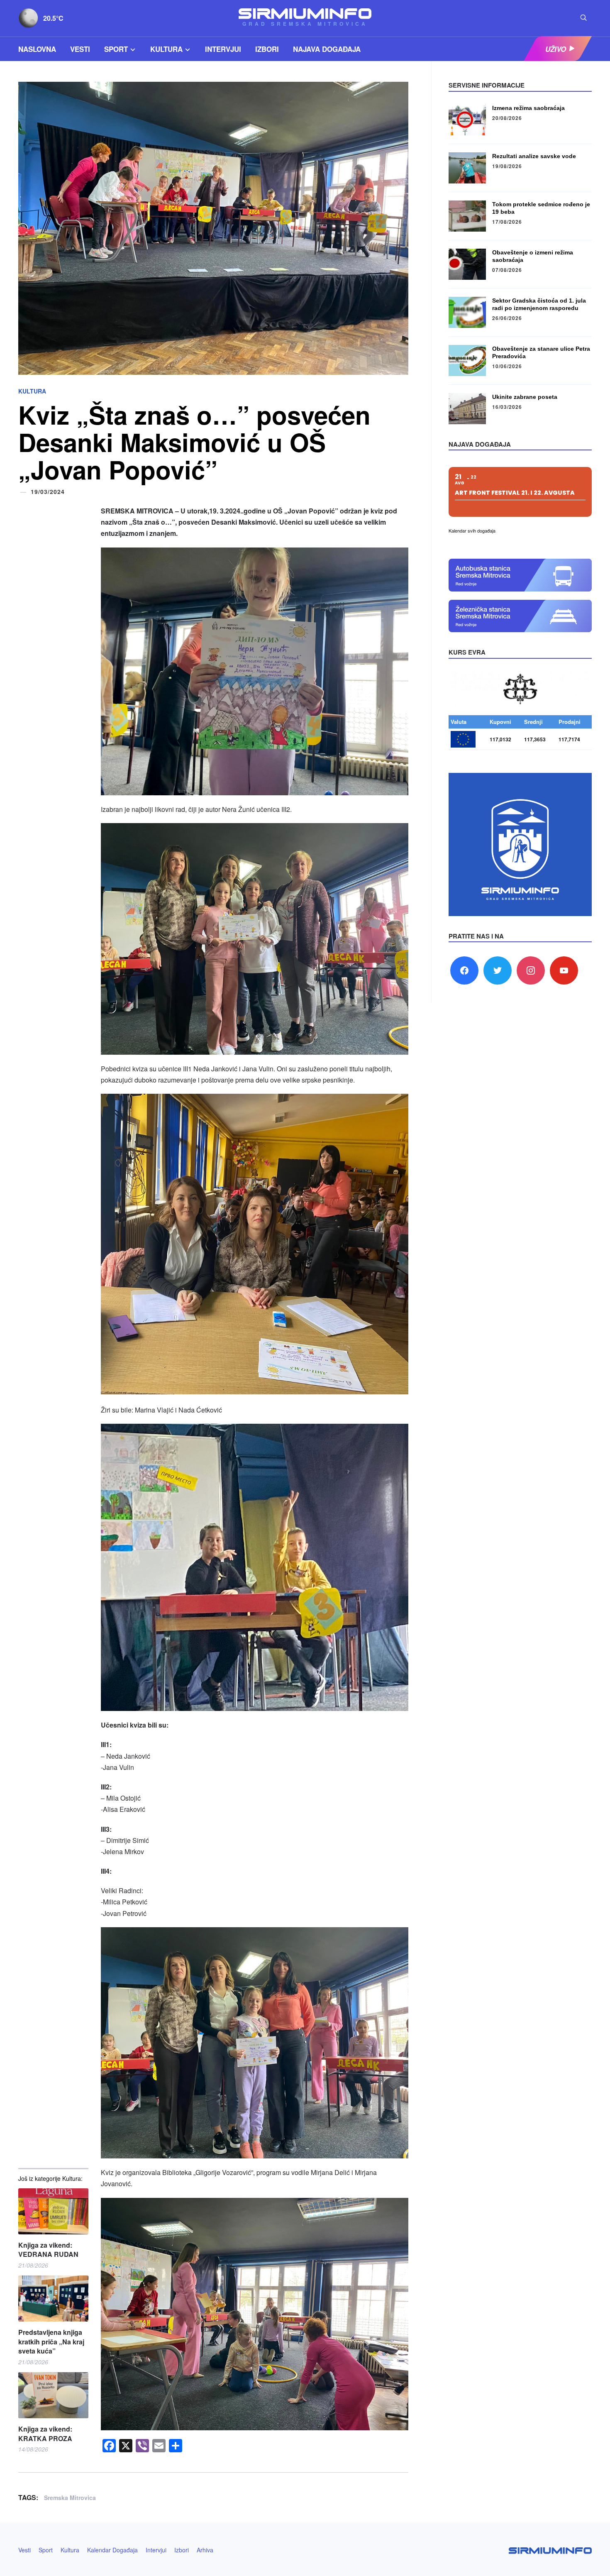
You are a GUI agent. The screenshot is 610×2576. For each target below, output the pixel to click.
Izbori (267, 49)
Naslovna (37, 49)
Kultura (166, 49)
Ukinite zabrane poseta (525, 397)
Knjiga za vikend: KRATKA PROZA (45, 2434)
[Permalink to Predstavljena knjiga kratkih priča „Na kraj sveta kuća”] (53, 2299)
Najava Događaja (327, 49)
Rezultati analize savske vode (534, 156)
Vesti (80, 49)
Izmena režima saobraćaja (528, 108)
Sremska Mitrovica (70, 2498)
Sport (116, 49)
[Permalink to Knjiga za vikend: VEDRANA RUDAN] (53, 2211)
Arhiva (205, 2550)
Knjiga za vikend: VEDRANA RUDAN (48, 2250)
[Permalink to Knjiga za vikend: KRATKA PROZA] (53, 2395)
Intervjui (223, 49)
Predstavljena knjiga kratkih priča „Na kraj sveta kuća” (51, 2342)
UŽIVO (556, 49)
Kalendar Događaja (112, 2550)
